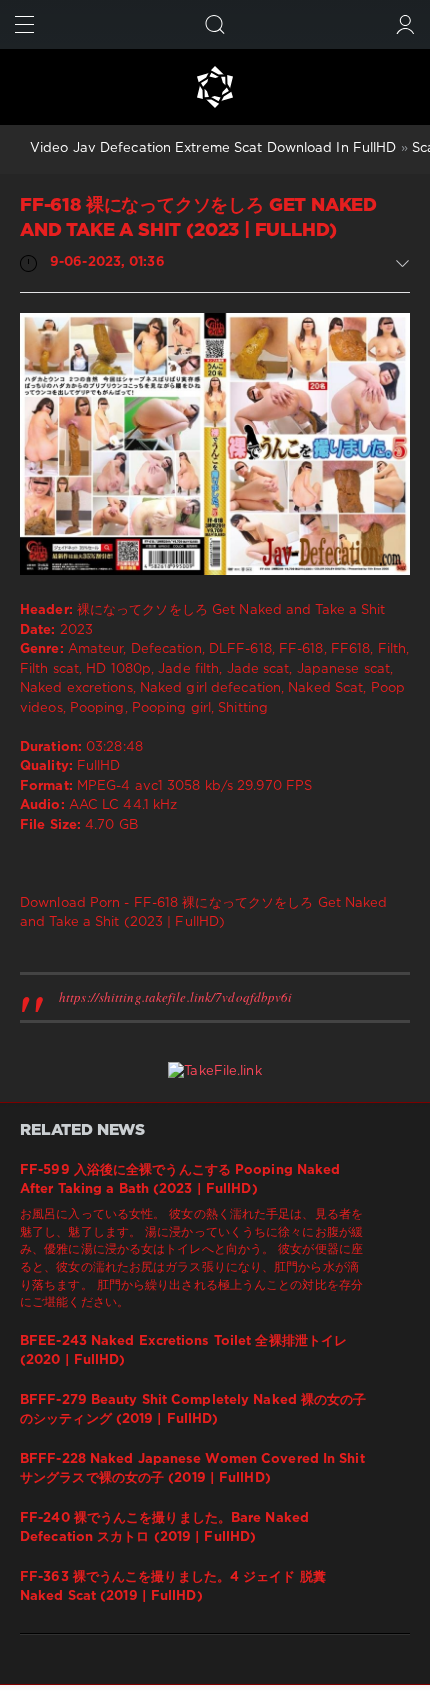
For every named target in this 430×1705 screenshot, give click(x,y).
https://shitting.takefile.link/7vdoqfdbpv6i (175, 997)
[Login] (405, 24)
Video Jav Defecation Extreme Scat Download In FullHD (213, 148)
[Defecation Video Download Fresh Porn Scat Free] (215, 87)
